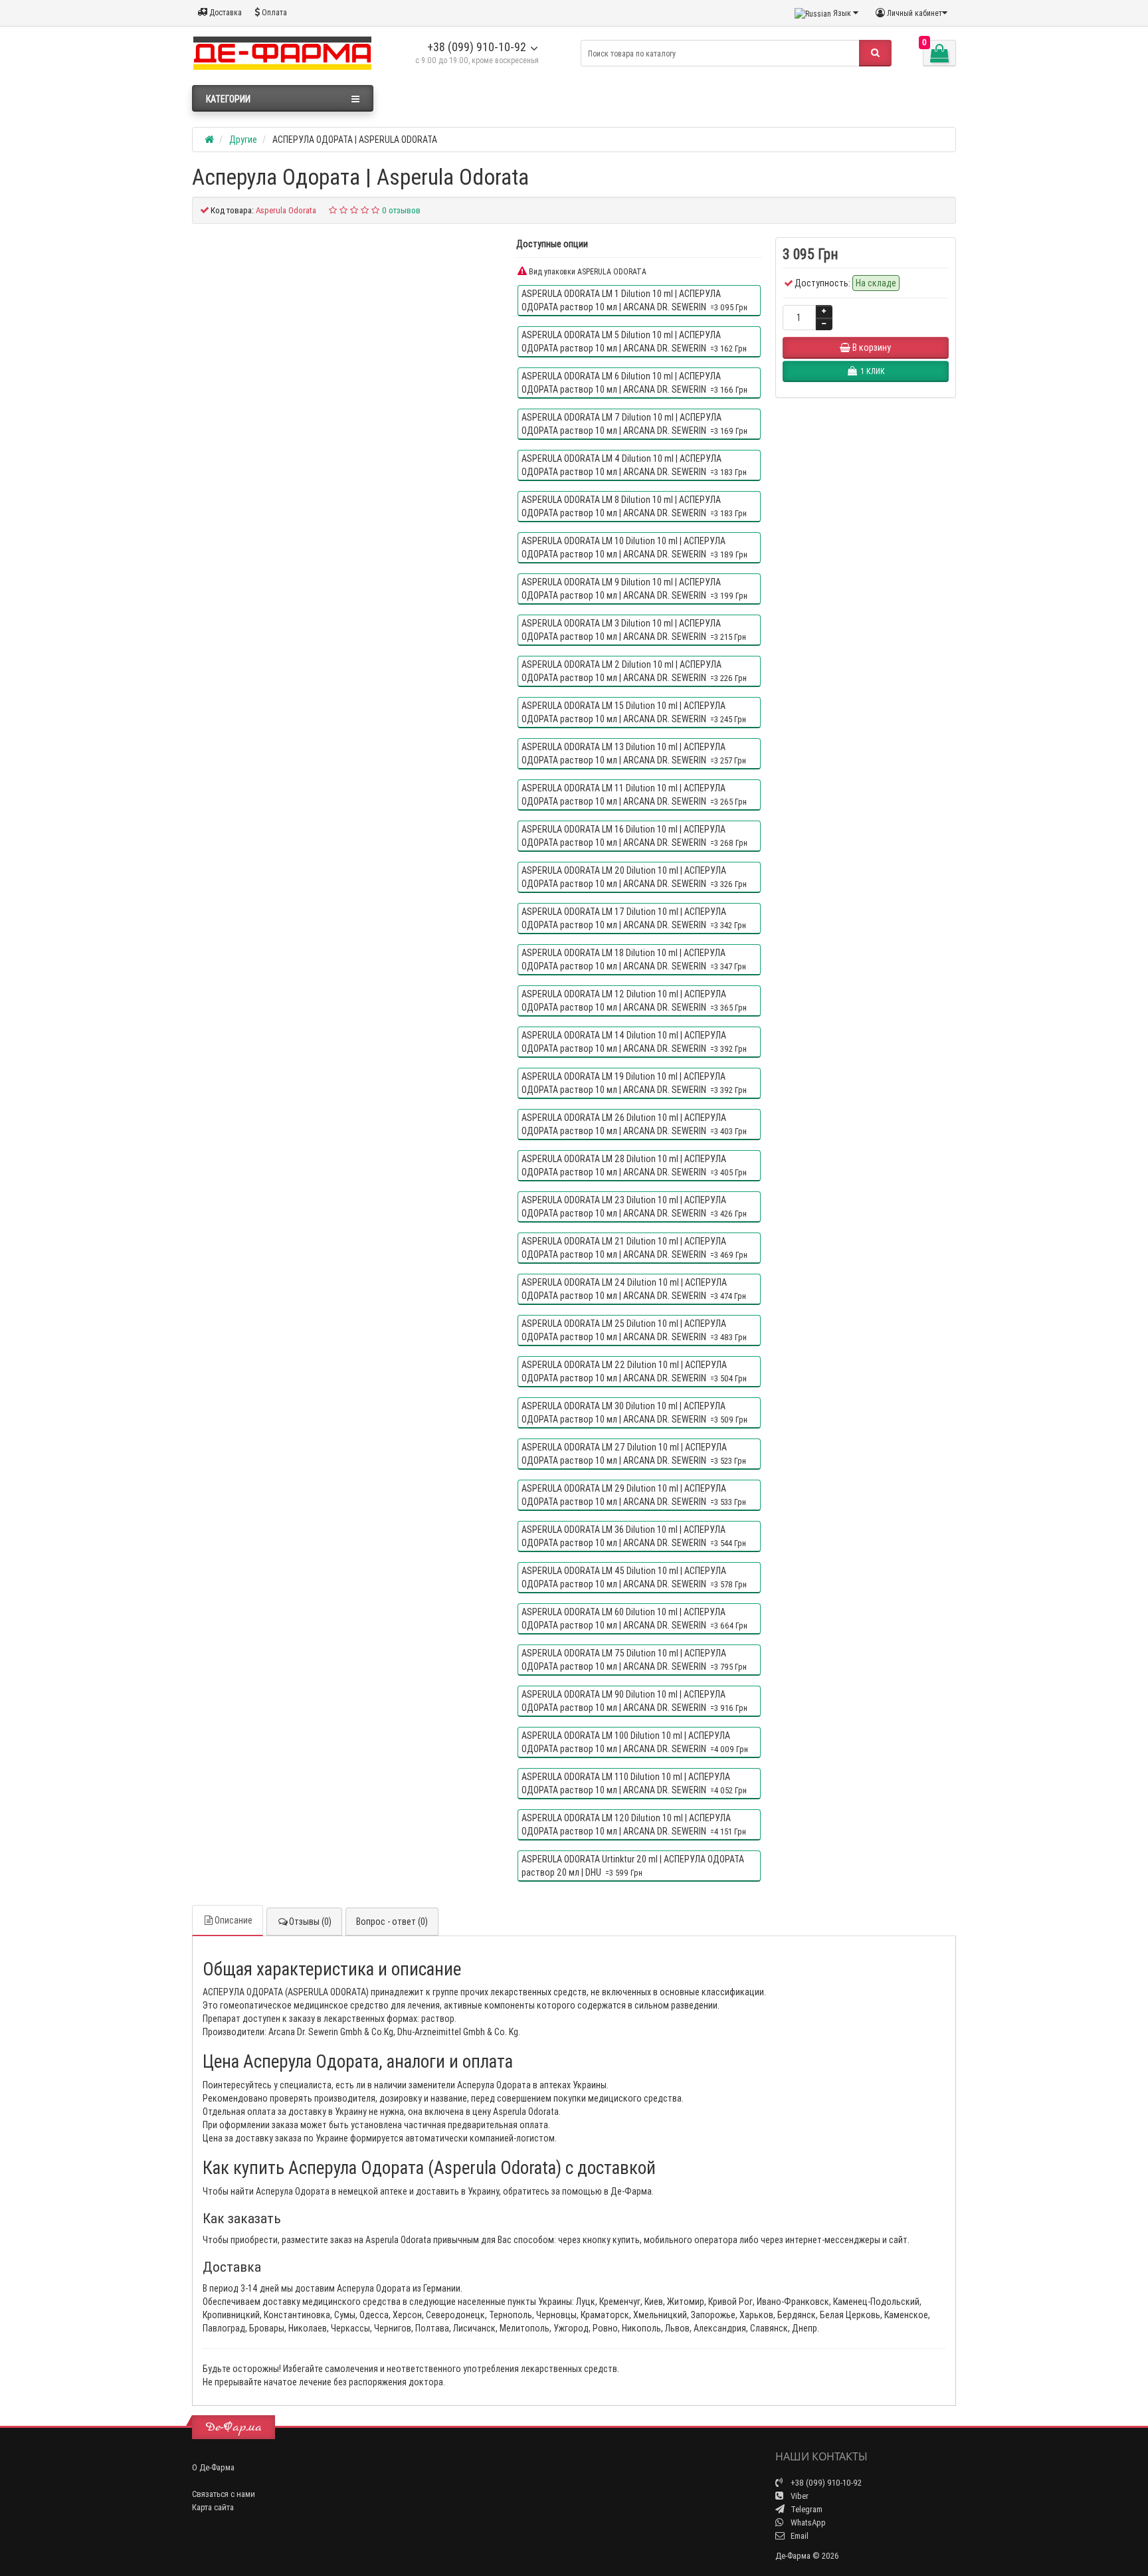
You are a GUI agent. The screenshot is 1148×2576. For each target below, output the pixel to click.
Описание (234, 1920)
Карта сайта (213, 2507)
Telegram (806, 2509)
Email (799, 2536)
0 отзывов (401, 210)
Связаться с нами (224, 2494)
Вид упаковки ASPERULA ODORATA (587, 271)
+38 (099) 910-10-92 (477, 47)
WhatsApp (807, 2523)
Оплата (273, 12)
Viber (799, 2496)
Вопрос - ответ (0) (392, 1922)
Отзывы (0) (310, 1922)
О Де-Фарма (213, 2467)
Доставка (225, 12)
